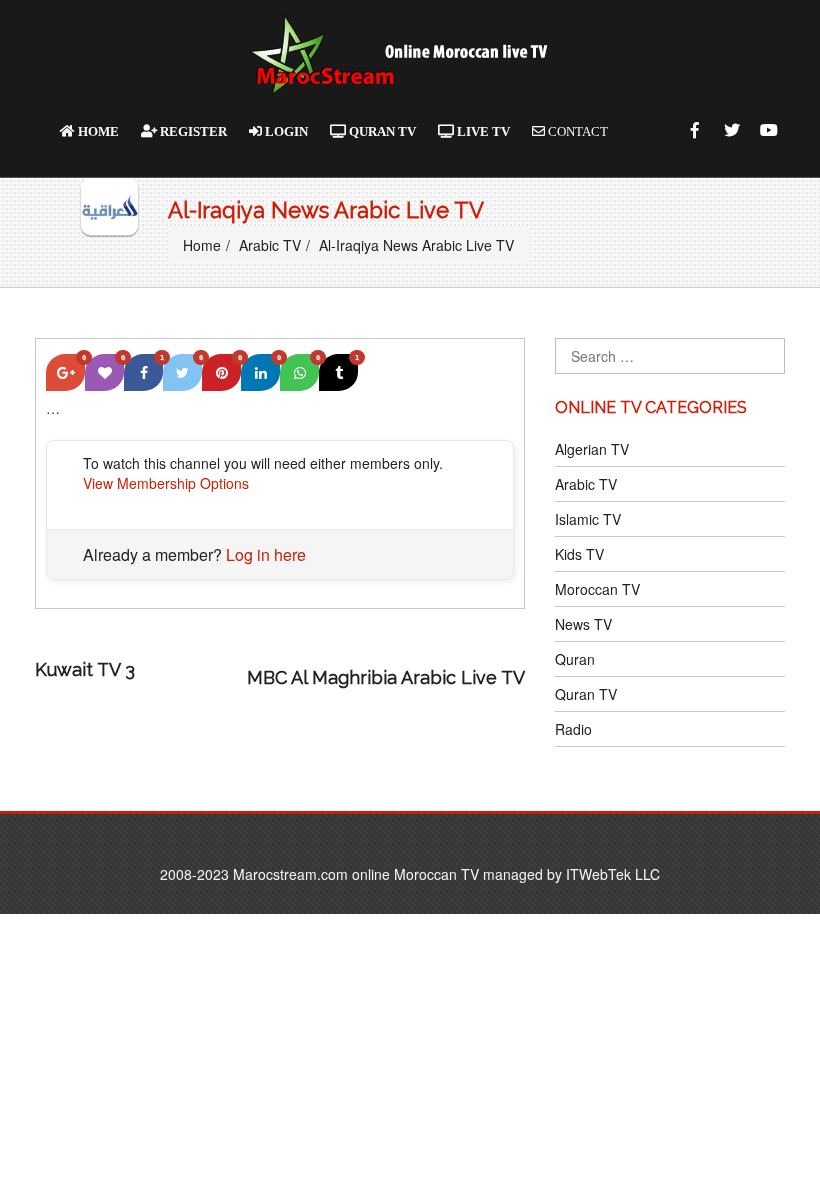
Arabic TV (270, 245)
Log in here (266, 554)
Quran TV (586, 694)
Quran (575, 659)
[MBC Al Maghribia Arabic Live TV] (195, 677)
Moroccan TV (597, 589)
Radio (573, 729)
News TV (583, 624)
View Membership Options (166, 483)
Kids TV (579, 554)
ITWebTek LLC (613, 874)
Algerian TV (592, 449)
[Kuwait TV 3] (348, 651)
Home (202, 245)
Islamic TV (588, 519)
